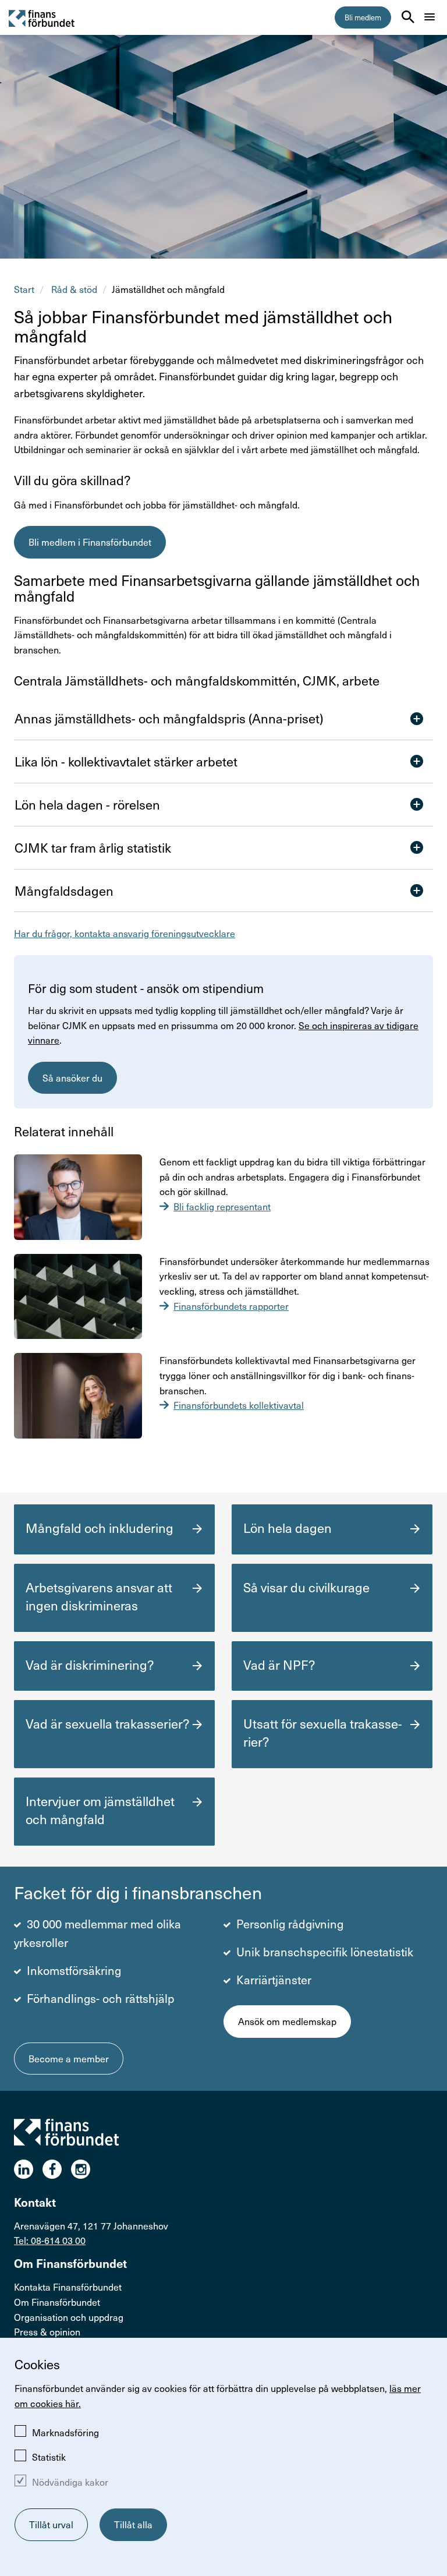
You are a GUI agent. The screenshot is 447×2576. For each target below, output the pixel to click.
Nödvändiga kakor (70, 2482)
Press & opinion (47, 2331)
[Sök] (408, 17)
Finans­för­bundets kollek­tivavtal (239, 1405)
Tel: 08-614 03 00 (50, 2240)
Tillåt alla (133, 2524)
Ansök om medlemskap (287, 2021)
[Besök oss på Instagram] (85, 2169)
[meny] (430, 17)
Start (24, 289)
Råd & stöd (74, 289)
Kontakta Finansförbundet (68, 2287)
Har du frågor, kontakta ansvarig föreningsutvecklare (125, 933)
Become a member (69, 2058)
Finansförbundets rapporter (231, 1306)
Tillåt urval (51, 2524)
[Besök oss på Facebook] (57, 2169)
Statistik (49, 2457)
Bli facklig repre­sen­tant (222, 1206)
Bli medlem (363, 17)
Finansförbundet (42, 18)
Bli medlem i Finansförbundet (90, 542)
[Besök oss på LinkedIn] (28, 2169)
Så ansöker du (72, 1077)
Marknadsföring (65, 2432)
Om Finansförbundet (57, 2302)
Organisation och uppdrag (69, 2317)
